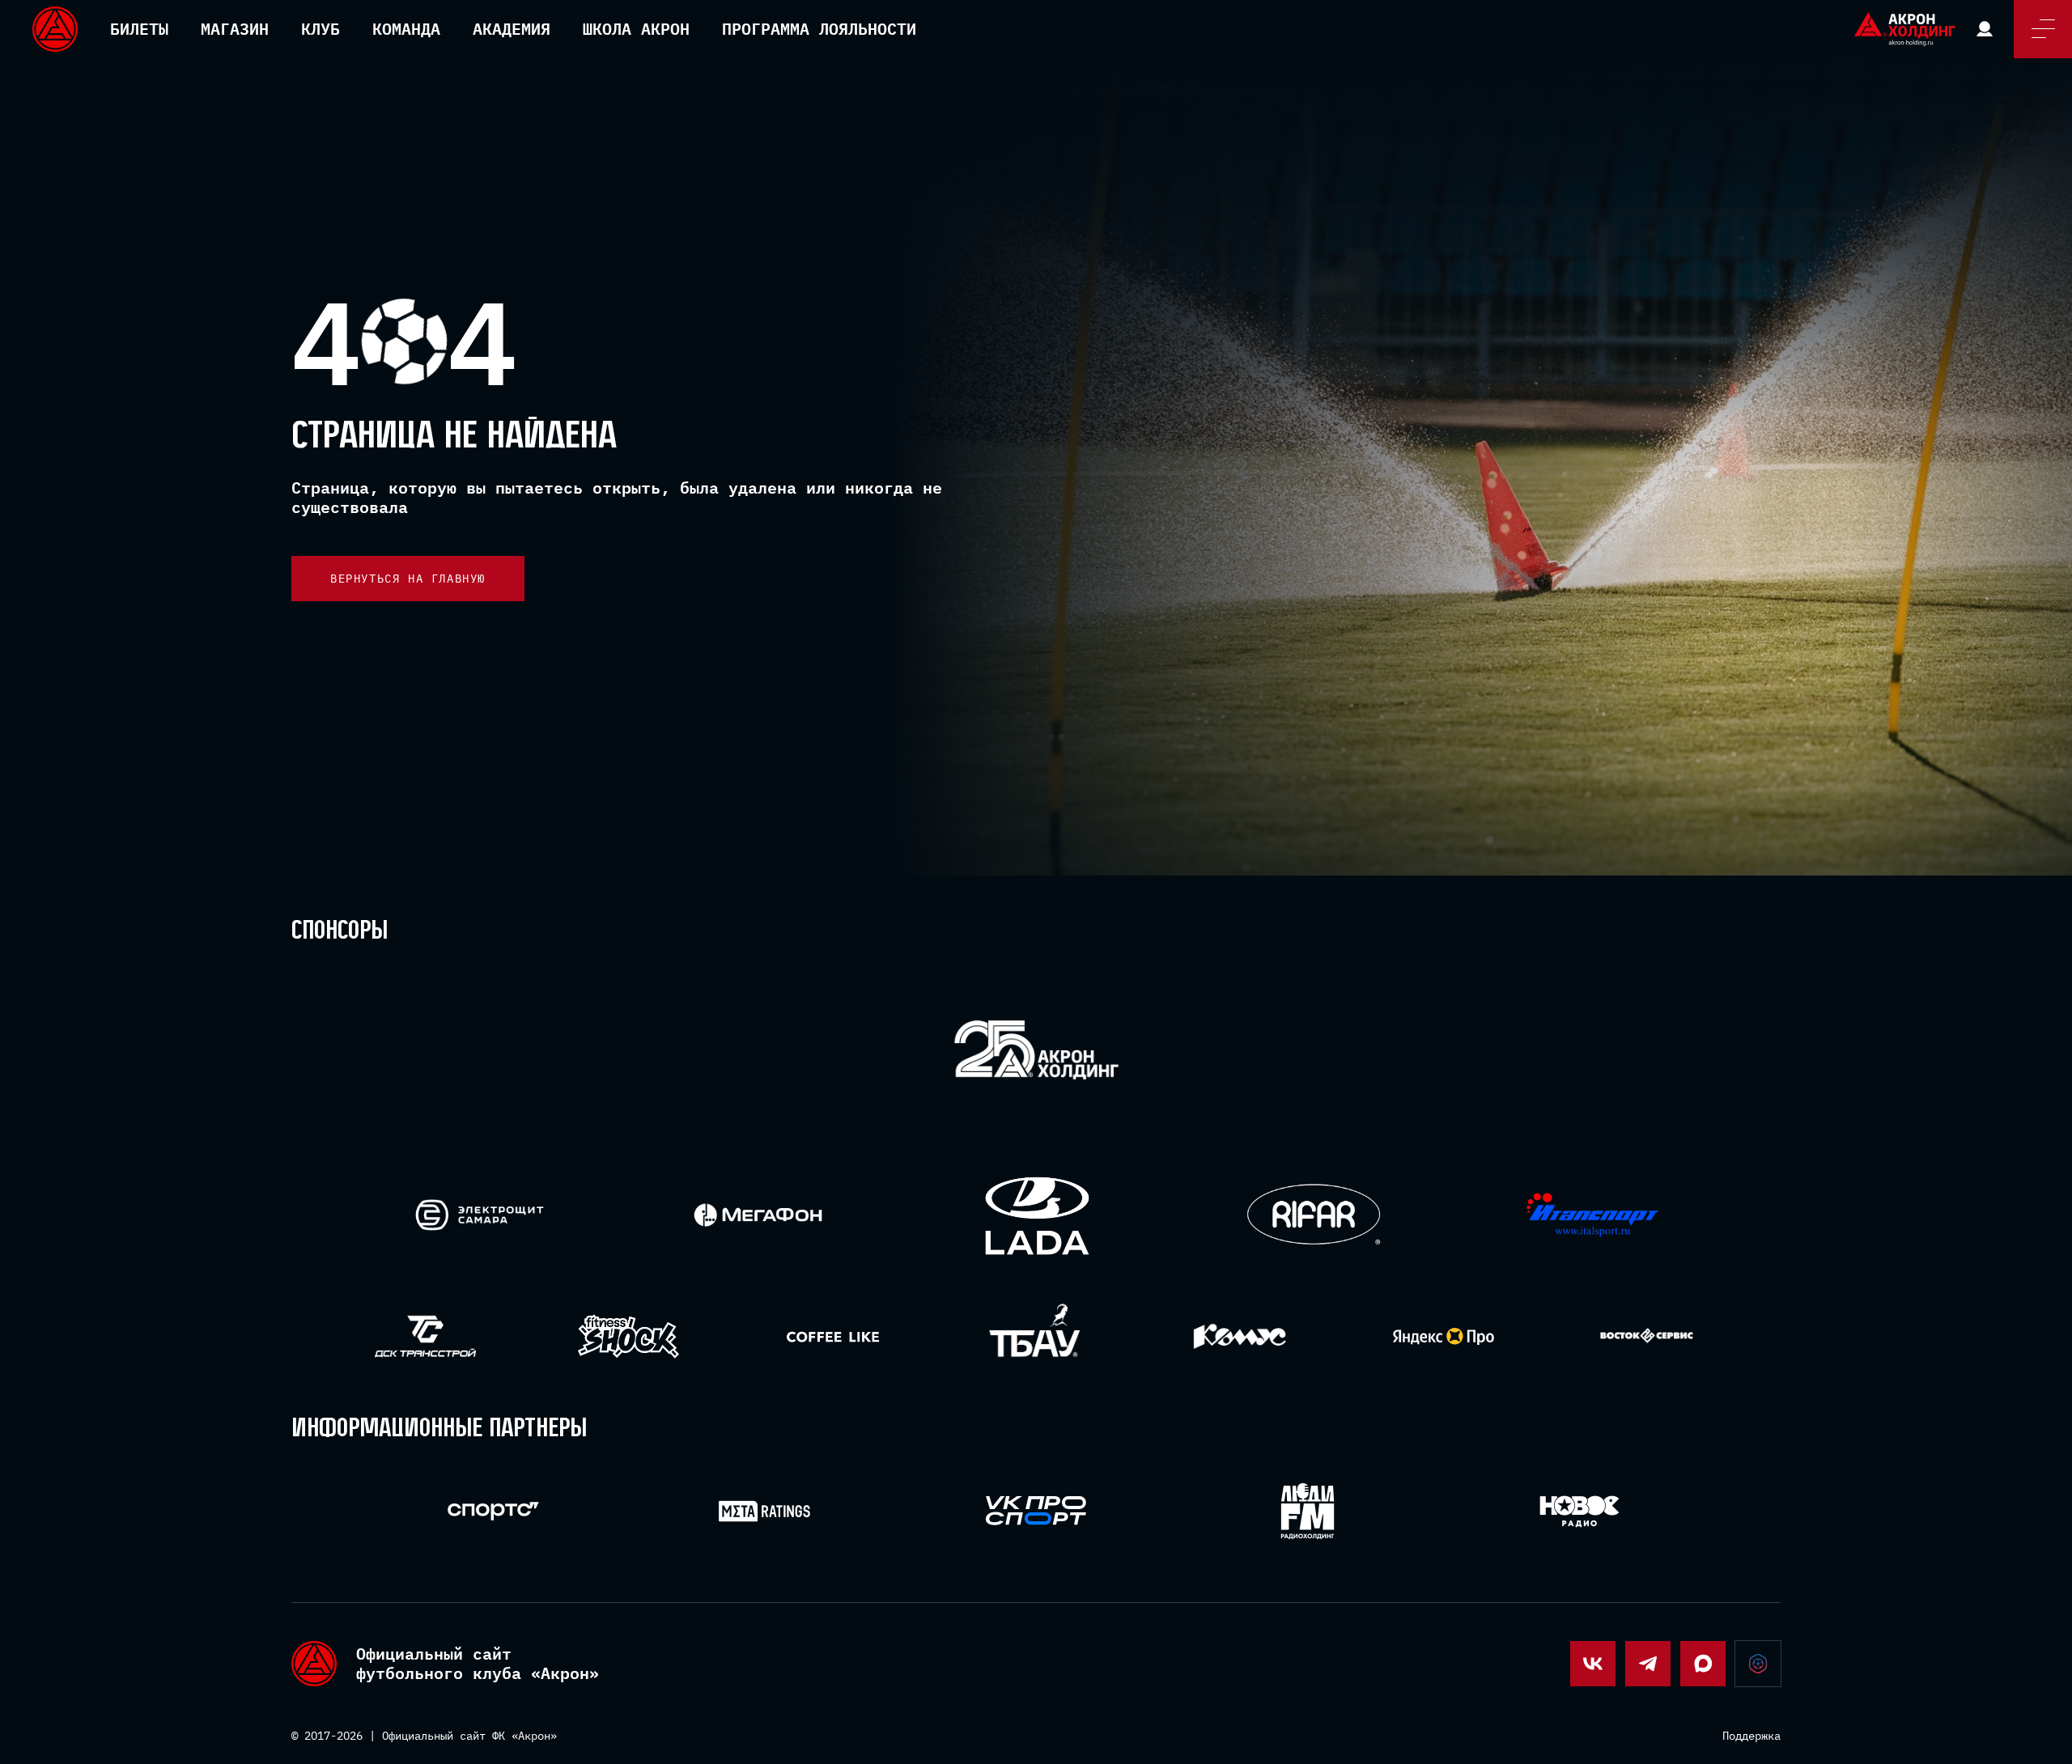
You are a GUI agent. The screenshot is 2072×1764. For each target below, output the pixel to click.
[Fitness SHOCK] (628, 1336)
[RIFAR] (1314, 1215)
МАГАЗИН (235, 29)
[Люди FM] (1308, 1511)
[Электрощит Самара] (480, 1215)
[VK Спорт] (1036, 1511)
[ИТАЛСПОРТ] (1592, 1216)
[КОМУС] (1240, 1336)
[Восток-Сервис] (1647, 1336)
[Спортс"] (493, 1511)
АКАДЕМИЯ (512, 29)
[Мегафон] (758, 1215)
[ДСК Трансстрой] (425, 1336)
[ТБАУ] (1036, 1336)
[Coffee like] (832, 1336)
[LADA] (1036, 1215)
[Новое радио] (1579, 1511)
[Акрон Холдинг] (1036, 1053)
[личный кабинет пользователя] (1985, 29)
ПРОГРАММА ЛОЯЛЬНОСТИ (819, 29)
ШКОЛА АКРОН (636, 29)
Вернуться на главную (408, 579)
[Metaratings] (764, 1511)
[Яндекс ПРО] (1444, 1336)
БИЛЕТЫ (139, 29)
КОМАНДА (406, 29)
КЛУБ (321, 29)
